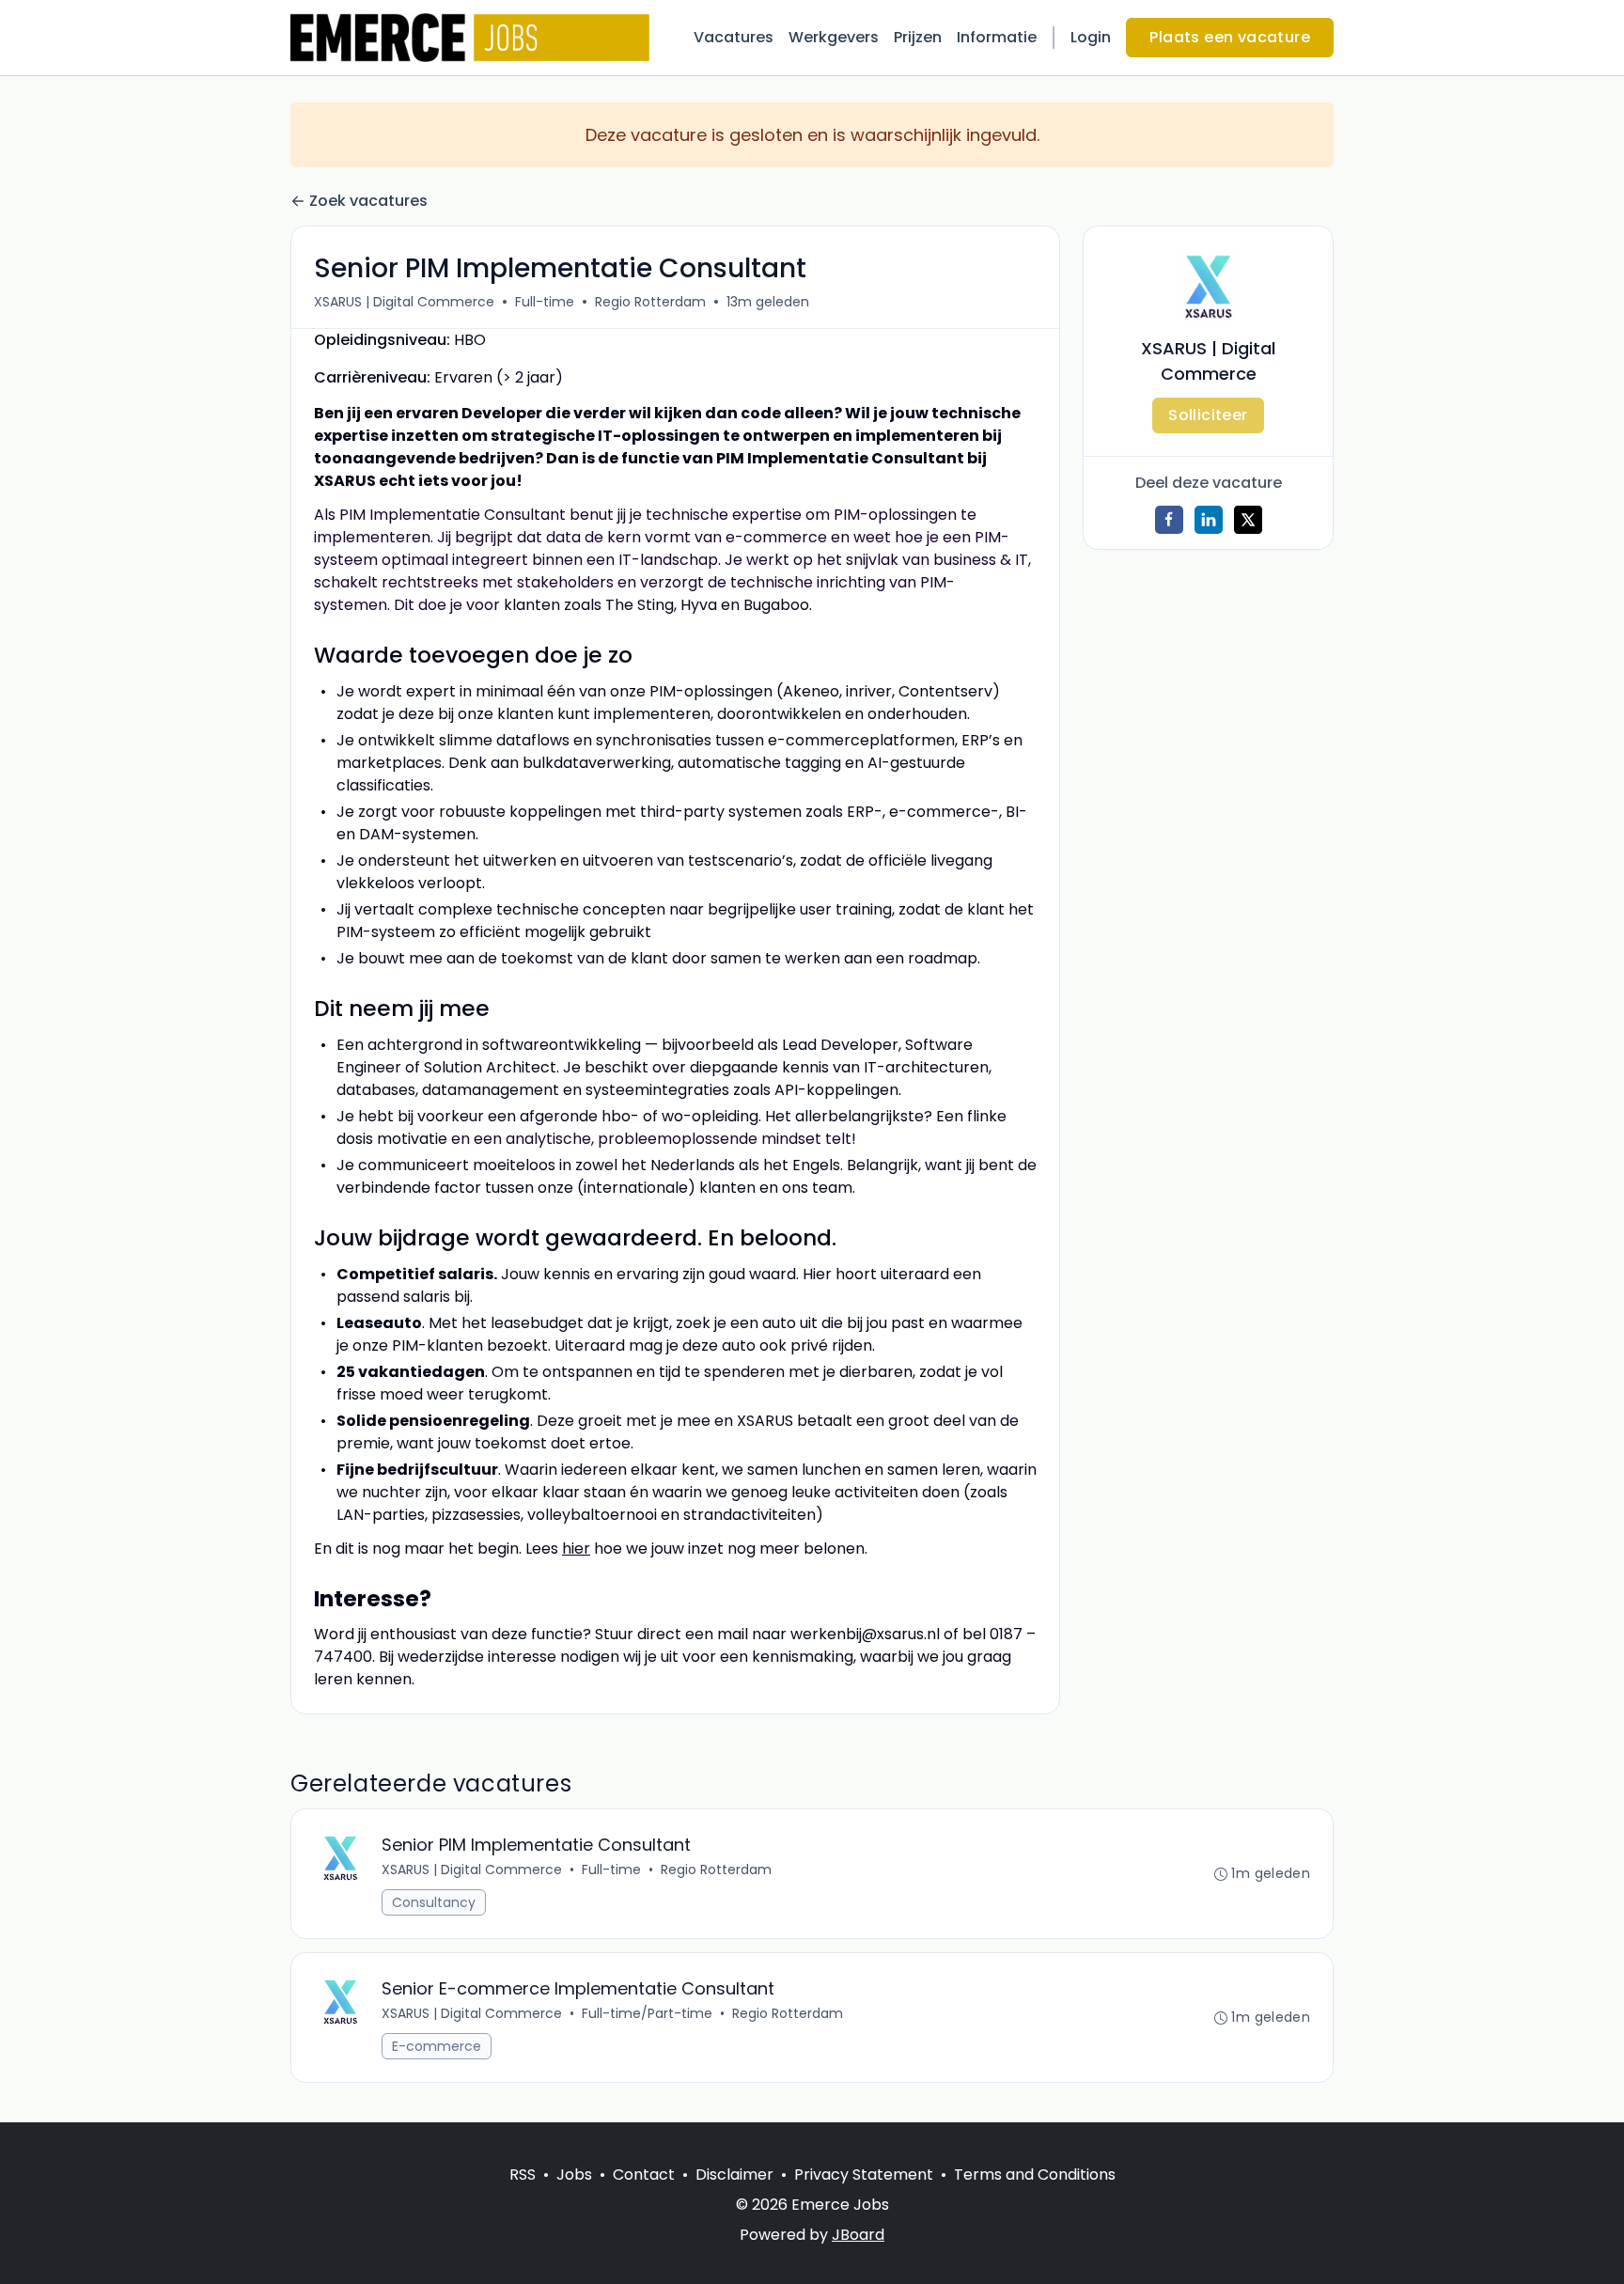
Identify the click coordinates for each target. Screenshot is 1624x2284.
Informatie (997, 37)
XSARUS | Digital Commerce (404, 302)
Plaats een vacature (1230, 37)
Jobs (574, 2174)
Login (1091, 37)
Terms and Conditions (1035, 2174)
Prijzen (918, 37)
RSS (523, 2174)
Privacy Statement (864, 2174)
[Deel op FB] (1169, 520)
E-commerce (437, 2046)
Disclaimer (734, 2174)
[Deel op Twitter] (1248, 520)
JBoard (858, 2235)
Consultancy (434, 1902)
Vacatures (734, 37)
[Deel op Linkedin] (1209, 520)
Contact (644, 2174)
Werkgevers (834, 37)
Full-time (545, 302)
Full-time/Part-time (647, 2013)
